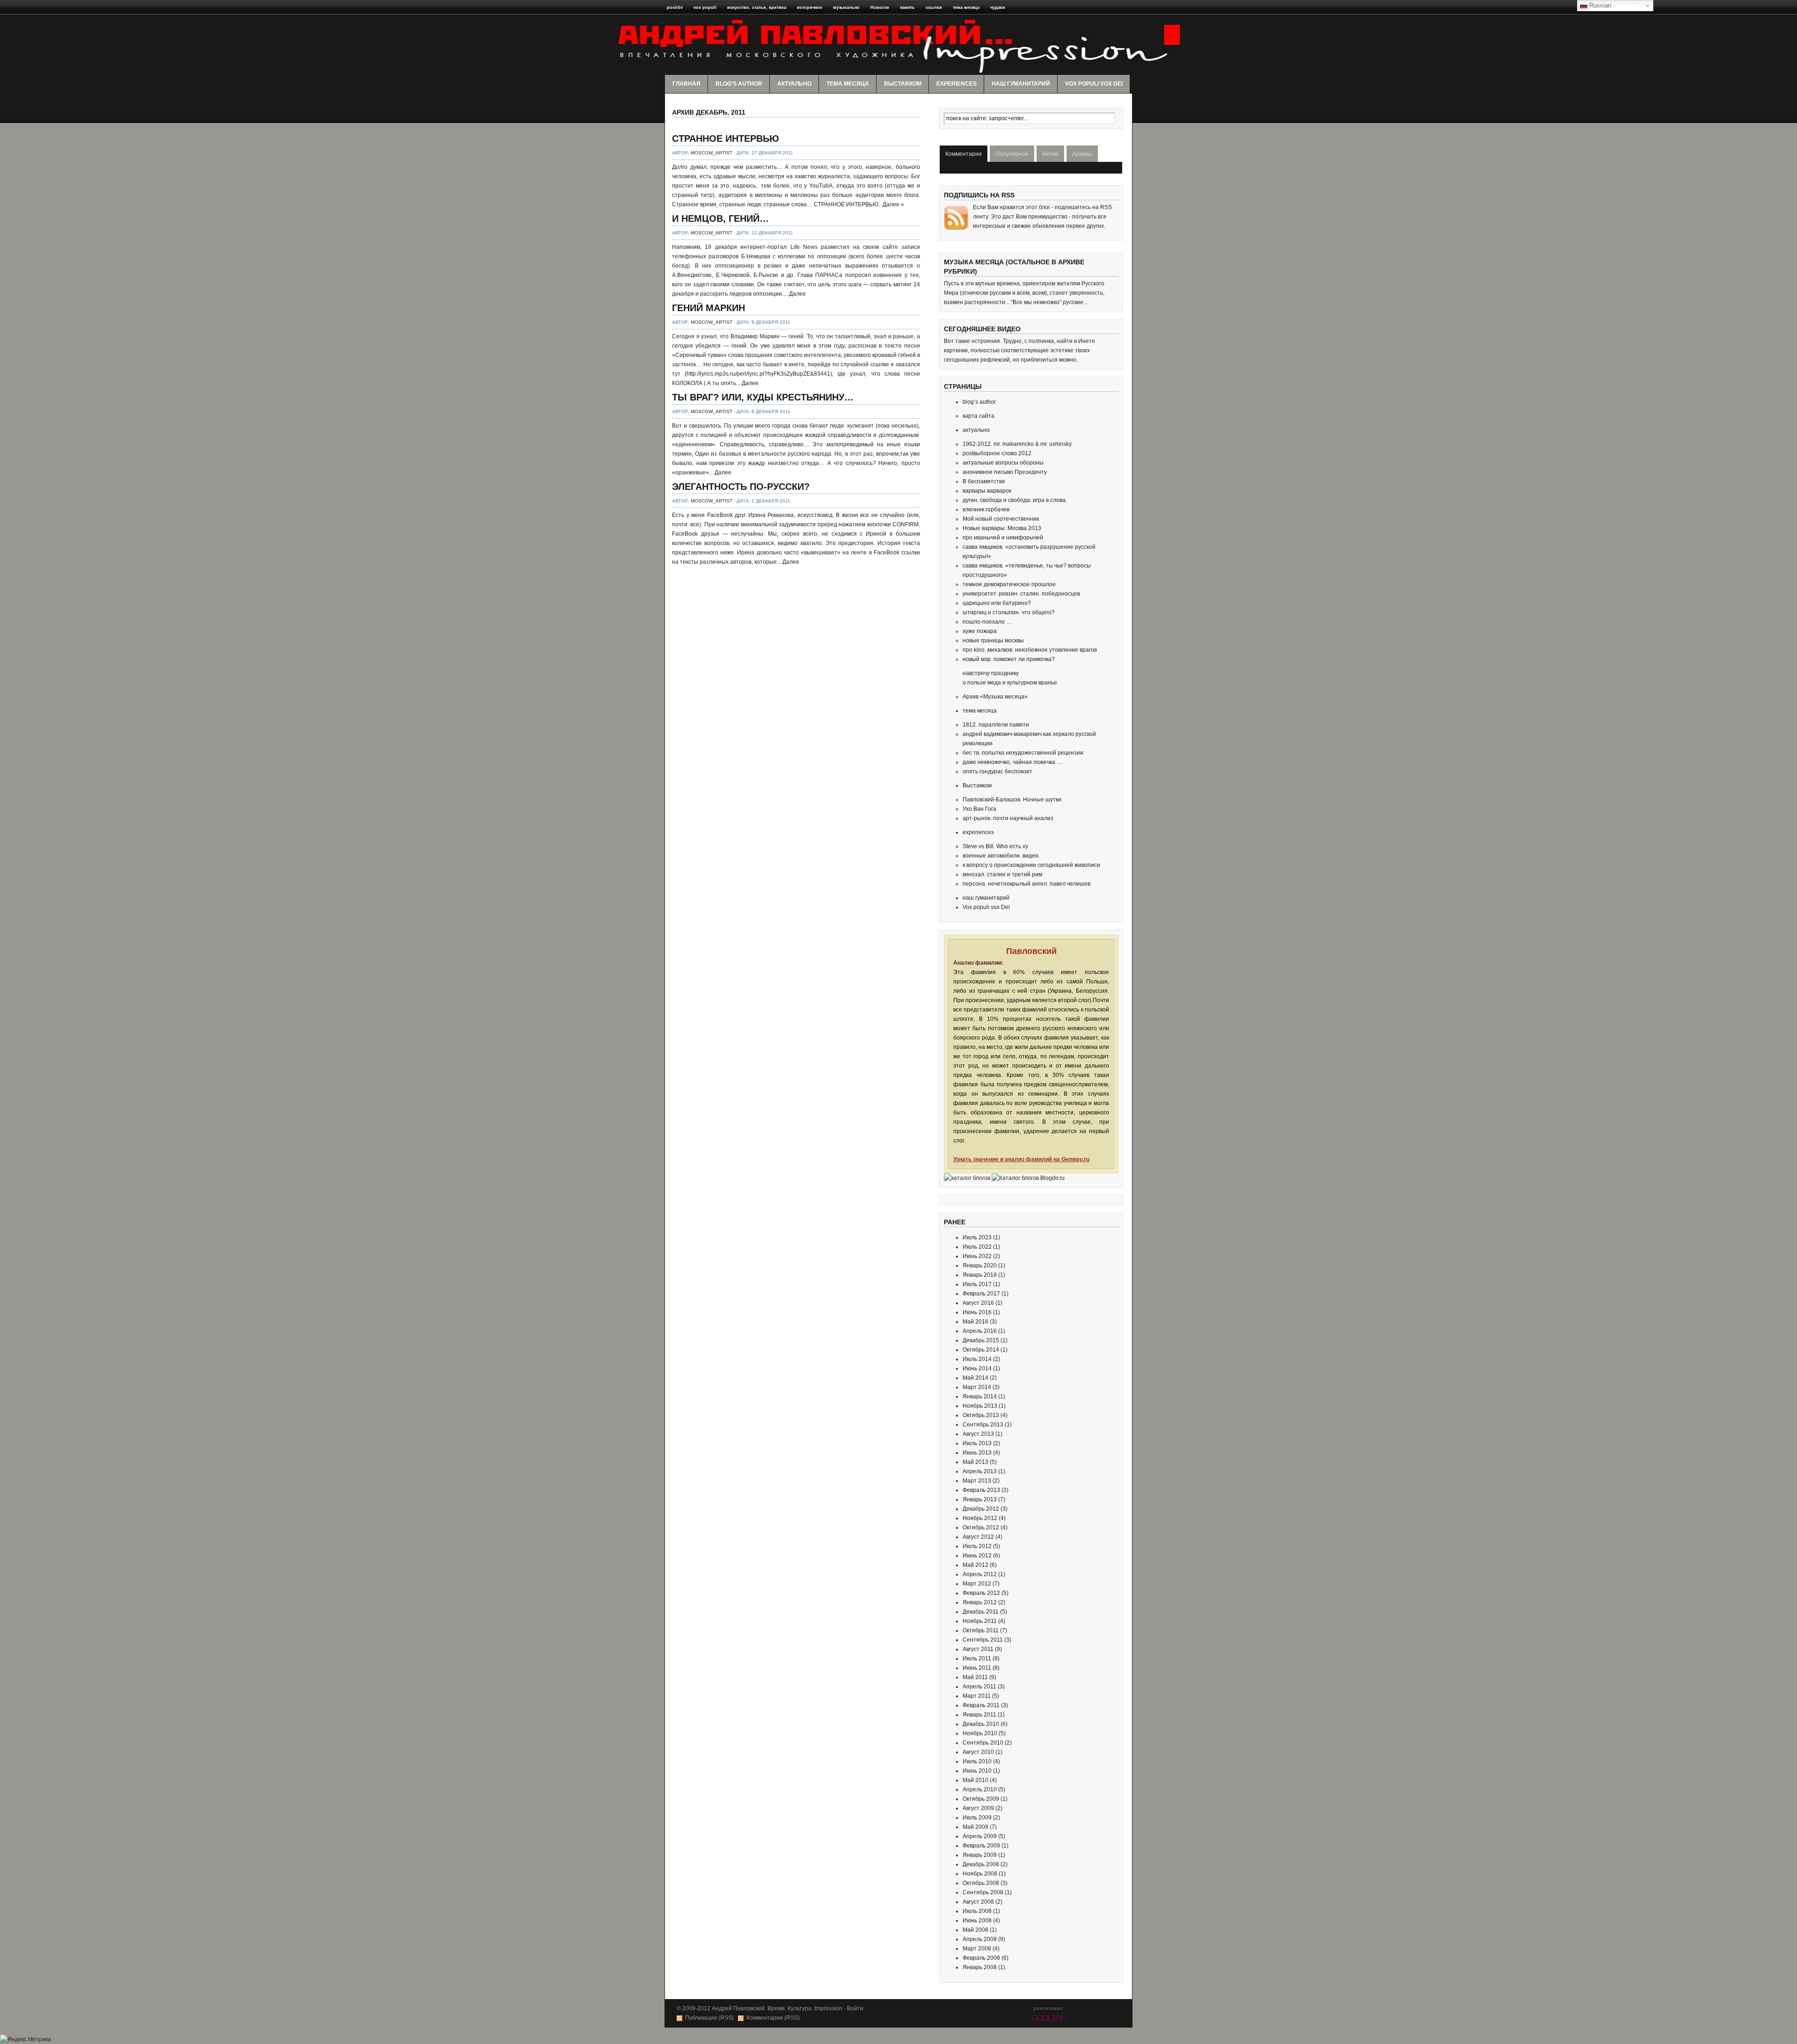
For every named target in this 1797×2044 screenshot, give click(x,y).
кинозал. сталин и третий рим (1002, 874)
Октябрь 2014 (981, 1350)
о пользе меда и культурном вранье (1010, 683)
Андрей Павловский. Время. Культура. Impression (777, 2008)
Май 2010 (975, 1780)
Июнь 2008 (977, 1920)
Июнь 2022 (977, 1256)
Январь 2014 (980, 1397)
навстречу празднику (991, 673)
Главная (687, 84)
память (907, 7)
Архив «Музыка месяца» (995, 697)
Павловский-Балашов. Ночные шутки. (1013, 800)
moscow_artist (712, 153)
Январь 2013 (980, 1499)
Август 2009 (978, 1808)
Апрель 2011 (979, 1687)
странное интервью (726, 138)
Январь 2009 (980, 1855)
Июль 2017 (977, 1284)
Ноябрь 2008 (980, 1874)
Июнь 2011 (977, 1668)
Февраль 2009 (981, 1846)
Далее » (893, 204)
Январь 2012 (980, 1602)
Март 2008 (977, 1949)
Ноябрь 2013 (980, 1406)
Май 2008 (975, 1930)
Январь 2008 (980, 1967)
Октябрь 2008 (981, 1883)
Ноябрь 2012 (980, 1518)
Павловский (1031, 951)
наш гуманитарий (1021, 84)
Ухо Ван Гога (979, 809)
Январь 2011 (979, 1715)
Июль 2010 (977, 1761)
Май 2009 (975, 1827)
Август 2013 (978, 1434)
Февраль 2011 (981, 1705)
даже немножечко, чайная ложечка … (1012, 762)
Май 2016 (975, 1322)
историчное (810, 7)
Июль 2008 (977, 1911)
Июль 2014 (977, 1359)
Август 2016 (978, 1303)
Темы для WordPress (1050, 2017)
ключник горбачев (986, 509)
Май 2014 (975, 1378)
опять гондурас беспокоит (997, 771)
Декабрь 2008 (981, 1864)
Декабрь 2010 (981, 1724)
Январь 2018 (980, 1275)
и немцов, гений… (720, 218)
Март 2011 (977, 1696)
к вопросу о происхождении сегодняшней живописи (1031, 865)
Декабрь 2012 (981, 1509)
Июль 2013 (977, 1443)
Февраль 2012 (981, 1593)
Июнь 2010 (977, 1771)
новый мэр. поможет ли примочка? (1009, 659)
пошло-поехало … (987, 622)
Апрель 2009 (980, 1836)
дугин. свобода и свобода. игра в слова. (1015, 500)
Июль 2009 (977, 1818)
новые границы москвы (993, 640)
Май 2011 (975, 1677)
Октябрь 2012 (981, 1528)
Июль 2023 (977, 1237)
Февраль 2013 (981, 1490)
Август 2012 (978, 1537)
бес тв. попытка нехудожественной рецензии (1023, 753)
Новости (880, 7)
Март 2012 (977, 1584)
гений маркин (709, 308)
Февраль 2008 (981, 1958)
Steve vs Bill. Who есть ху (995, 846)
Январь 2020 (980, 1266)
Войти (855, 2008)
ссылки (934, 7)
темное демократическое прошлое (1009, 584)
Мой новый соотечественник (1001, 519)
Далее (797, 294)
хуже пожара (980, 631)
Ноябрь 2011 (980, 1621)
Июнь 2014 (977, 1368)
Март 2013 (977, 1481)
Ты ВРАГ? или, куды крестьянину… (763, 397)
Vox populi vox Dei (1094, 84)
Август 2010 (978, 1752)
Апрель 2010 (980, 1789)
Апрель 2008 (980, 1939)
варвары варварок (987, 491)
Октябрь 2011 (981, 1630)
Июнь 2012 (977, 1556)
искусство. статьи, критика (757, 7)
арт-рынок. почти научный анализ (1008, 818)
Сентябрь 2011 (983, 1640)
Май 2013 (975, 1462)
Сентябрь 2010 (983, 1743)
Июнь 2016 (977, 1312)
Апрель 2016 (980, 1331)
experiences (957, 84)
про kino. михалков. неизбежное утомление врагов (1030, 650)
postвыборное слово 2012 (997, 453)
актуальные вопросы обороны (1003, 463)
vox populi (705, 7)
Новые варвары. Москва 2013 (1002, 528)
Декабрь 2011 (981, 1612)
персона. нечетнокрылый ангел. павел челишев (1026, 884)
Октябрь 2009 (981, 1799)
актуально (794, 84)
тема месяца (966, 7)
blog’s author (739, 84)
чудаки (998, 7)
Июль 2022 (977, 1247)
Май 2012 (975, 1565)
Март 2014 (977, 1387)
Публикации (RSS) (709, 2018)
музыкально (846, 7)
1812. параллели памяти (996, 725)
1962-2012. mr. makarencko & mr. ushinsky (1017, 444)
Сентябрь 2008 (983, 1892)
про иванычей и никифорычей (1003, 538)
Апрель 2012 (980, 1574)
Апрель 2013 (980, 1471)
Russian (1599, 5)
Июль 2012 (977, 1546)
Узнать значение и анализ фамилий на (1021, 1159)
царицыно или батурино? (997, 603)
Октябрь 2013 (981, 1415)
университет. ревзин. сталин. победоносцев (1021, 594)
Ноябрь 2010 (980, 1733)
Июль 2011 (977, 1658)
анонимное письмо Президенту (1005, 472)
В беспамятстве (984, 481)
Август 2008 (978, 1902)
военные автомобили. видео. (1001, 856)
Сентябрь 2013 (983, 1425)
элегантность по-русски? (741, 487)
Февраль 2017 (981, 1294)
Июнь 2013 (977, 1453)
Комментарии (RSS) (773, 2018)
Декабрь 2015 (981, 1340)
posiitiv (675, 7)
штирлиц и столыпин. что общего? (1009, 612)
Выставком (903, 84)
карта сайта (979, 416)
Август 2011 (978, 1649)
